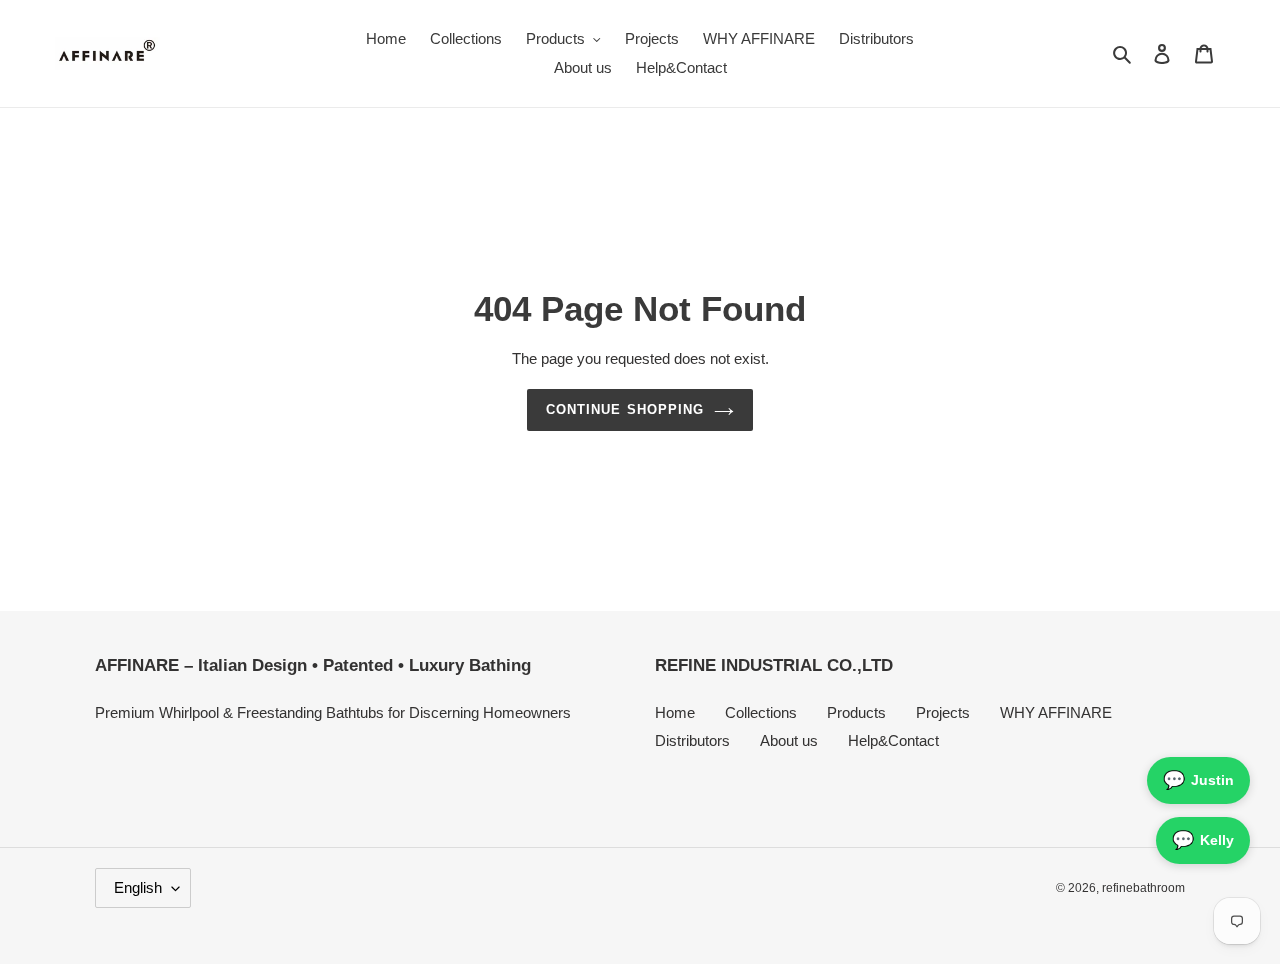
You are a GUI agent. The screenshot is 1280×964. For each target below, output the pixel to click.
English (138, 887)
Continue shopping (625, 409)
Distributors (692, 740)
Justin (1198, 780)
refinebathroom (1143, 888)
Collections (761, 712)
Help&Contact (893, 740)
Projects (943, 712)
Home (675, 712)
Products (856, 712)
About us (789, 740)
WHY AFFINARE (1056, 712)
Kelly (1203, 840)
